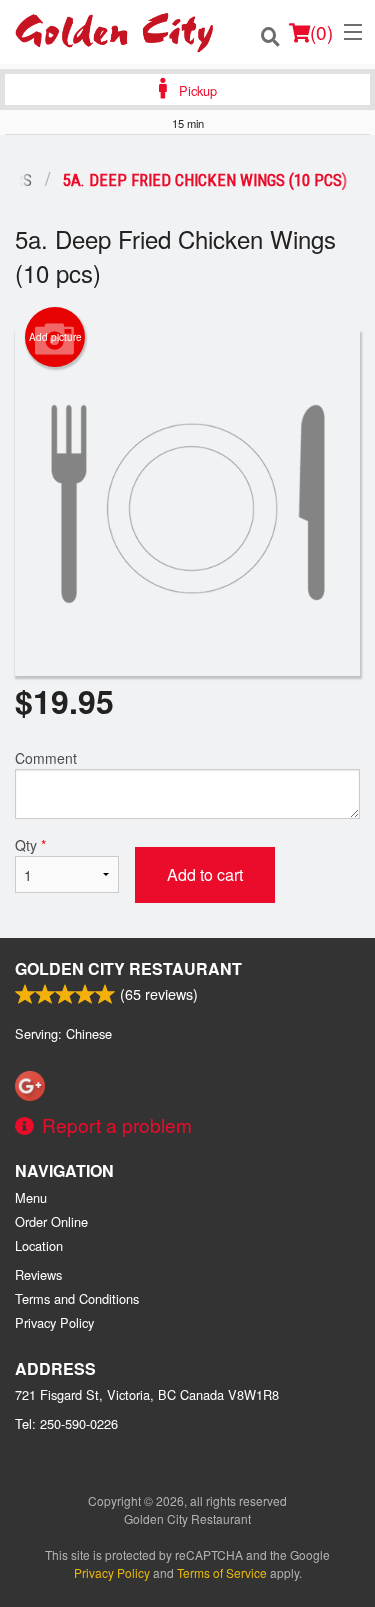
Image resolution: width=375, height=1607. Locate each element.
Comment (46, 758)
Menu (31, 1197)
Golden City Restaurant (128, 968)
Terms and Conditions (77, 1298)
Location (39, 1245)
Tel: (66, 1423)
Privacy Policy (54, 1322)
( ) (321, 31)
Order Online (51, 1221)
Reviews (38, 1274)
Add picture (55, 337)
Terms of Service (222, 1572)
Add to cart (205, 874)
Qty (30, 845)
